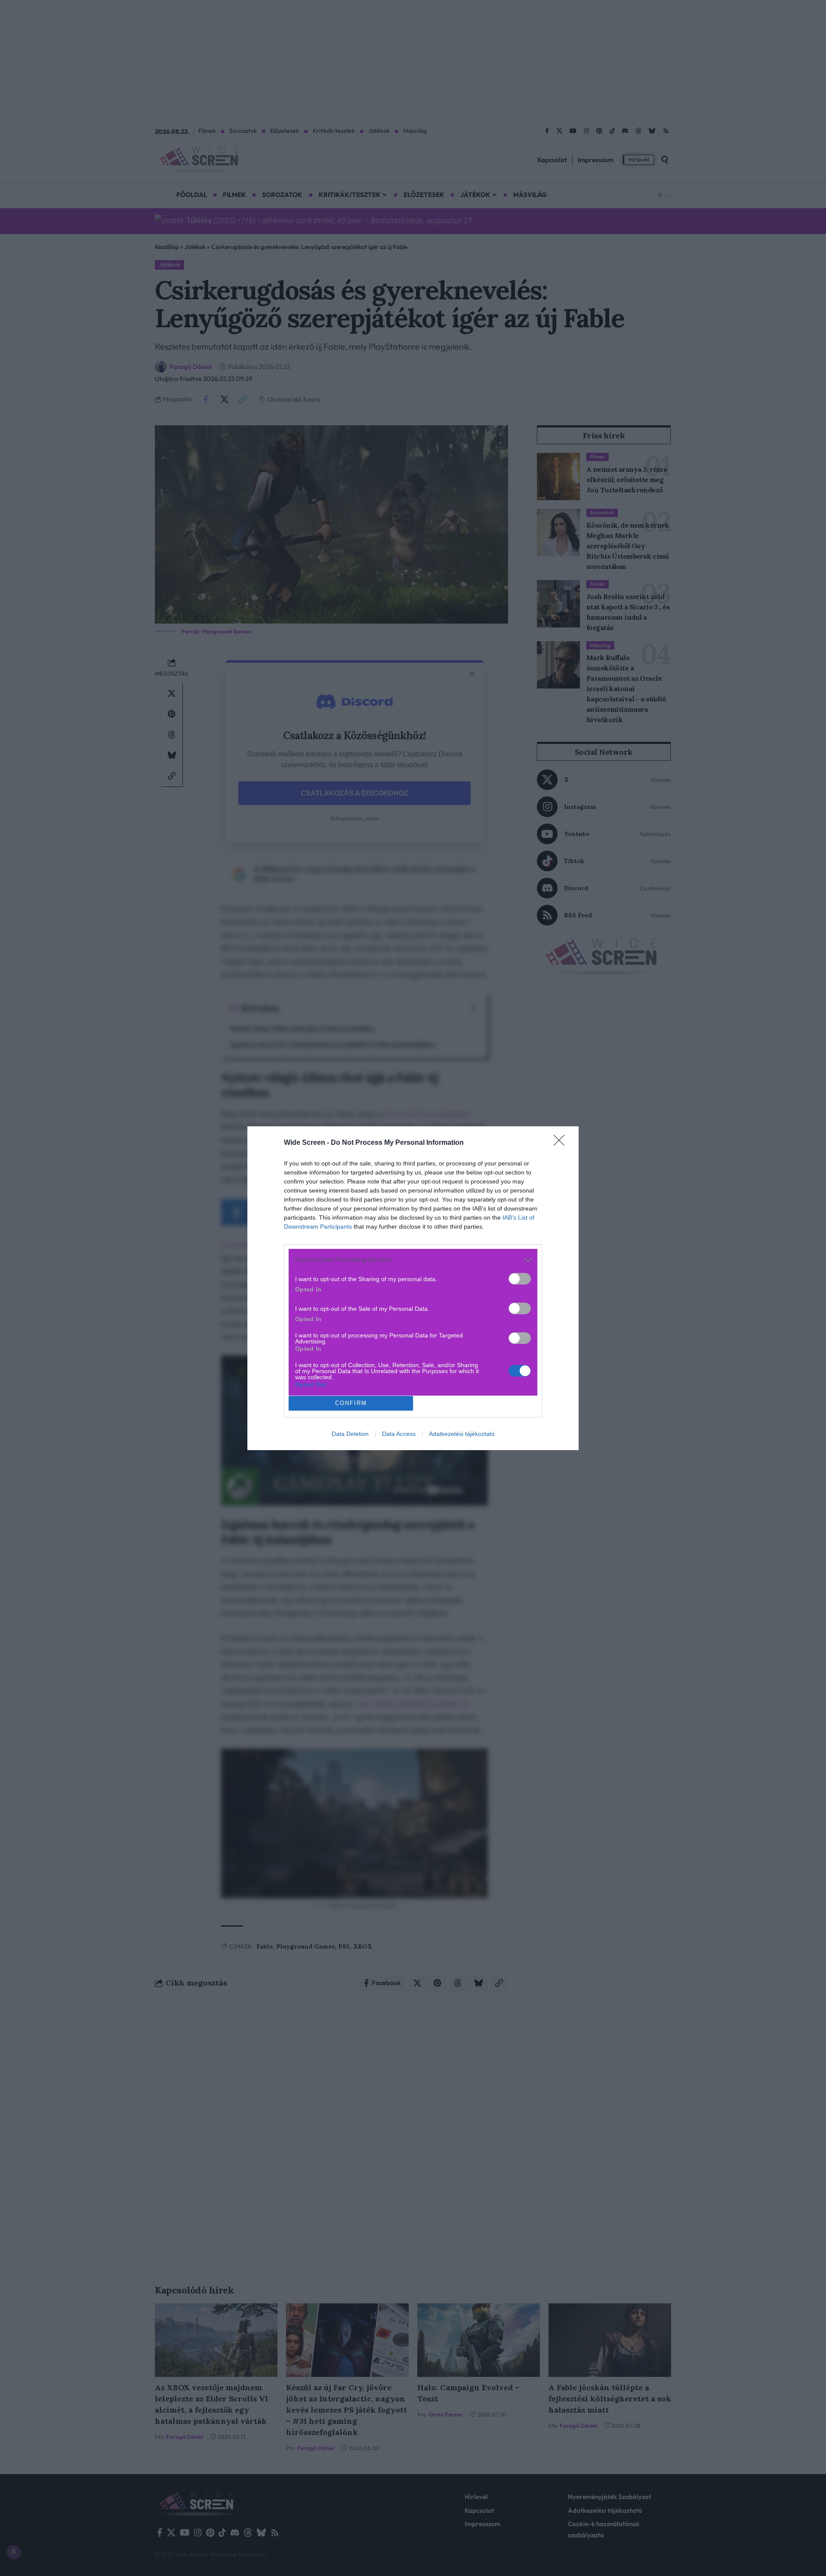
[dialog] (413, 1288)
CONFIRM (351, 1403)
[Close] (562, 1143)
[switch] (520, 1279)
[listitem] (413, 1260)
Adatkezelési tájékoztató (462, 1434)
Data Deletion (350, 1434)
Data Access (399, 1434)
